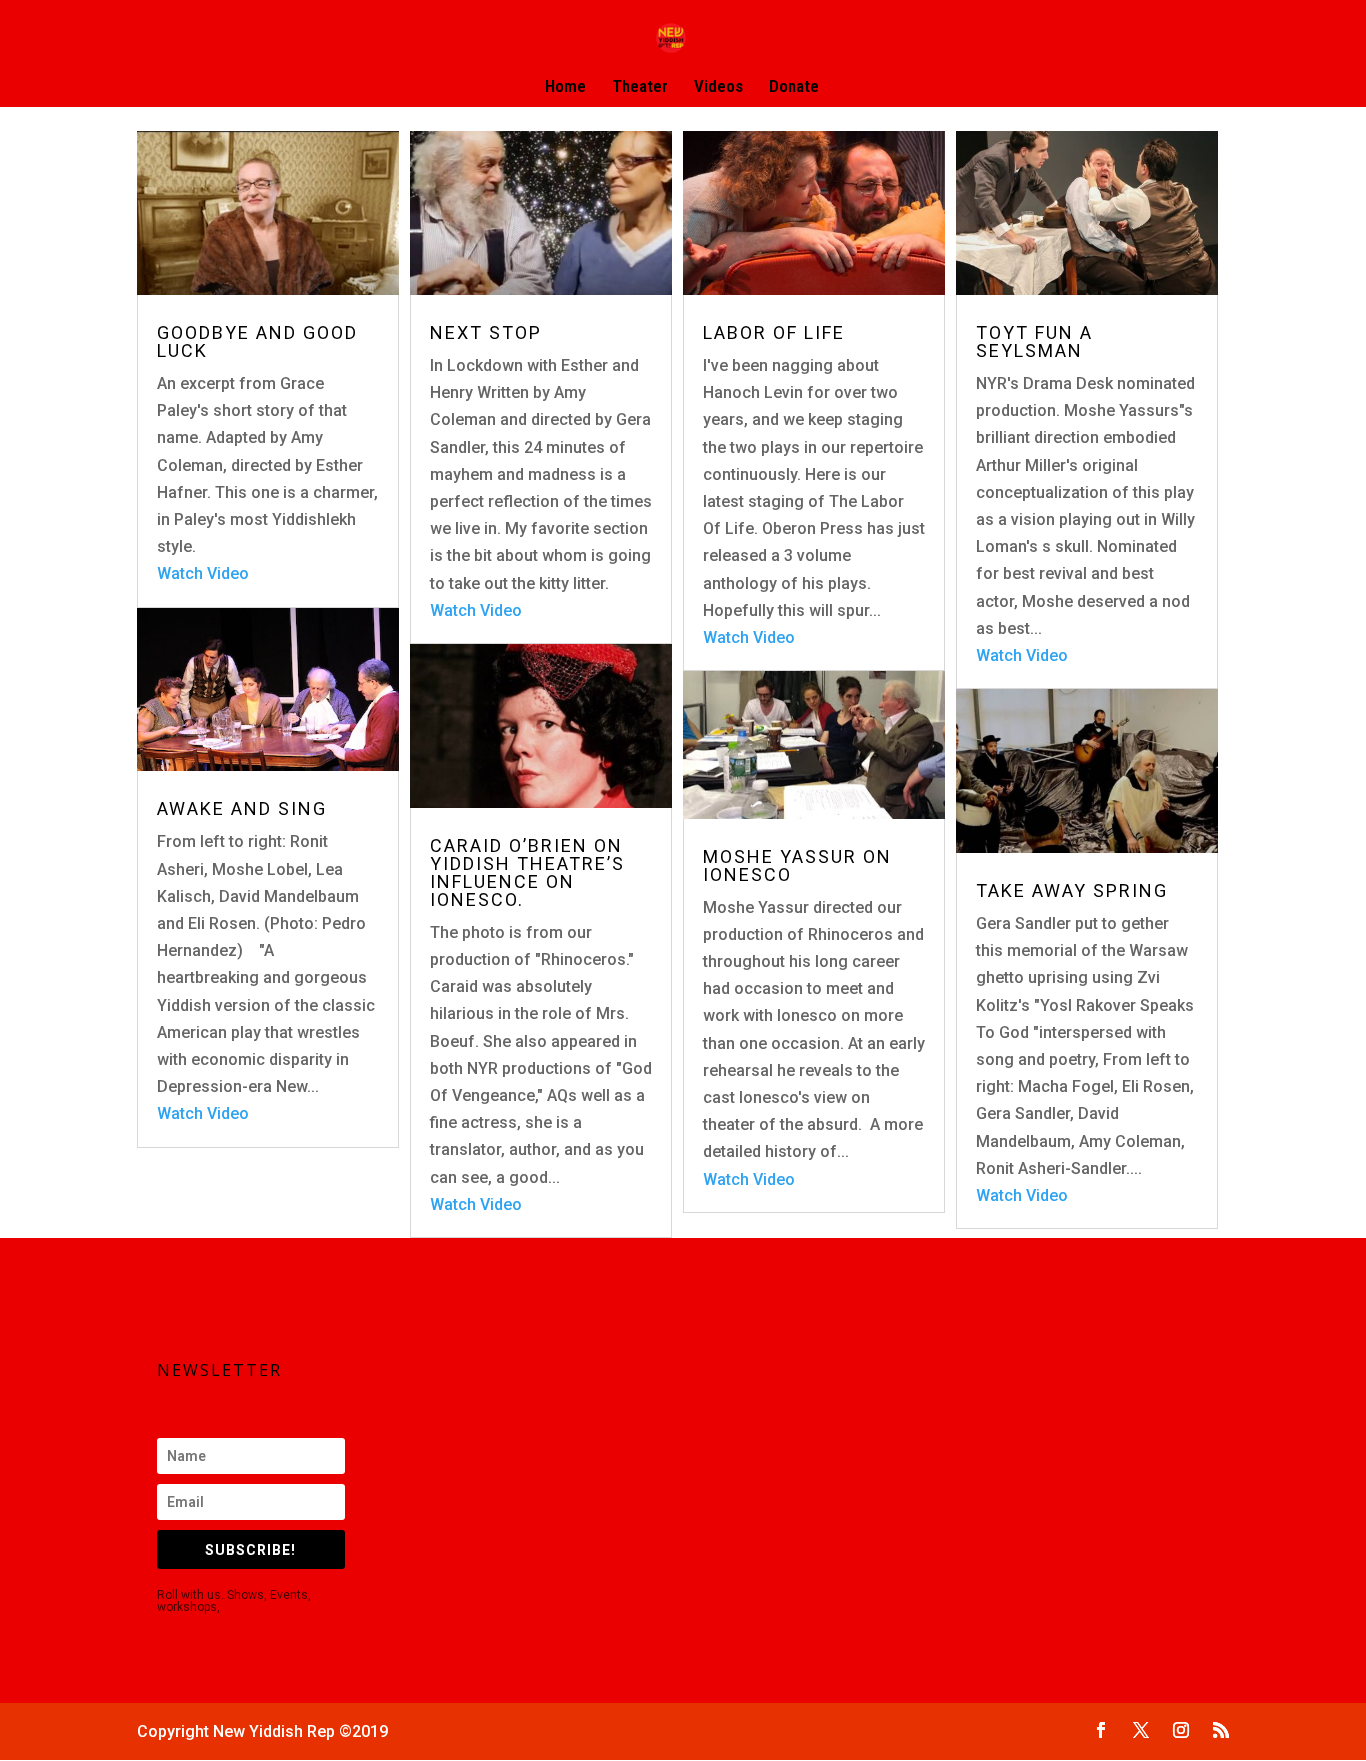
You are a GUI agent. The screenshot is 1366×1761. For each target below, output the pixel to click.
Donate (794, 87)
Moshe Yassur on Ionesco (797, 865)
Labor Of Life (774, 332)
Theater (640, 87)
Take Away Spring (1072, 890)
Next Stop (486, 332)
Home (565, 87)
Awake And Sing (242, 808)
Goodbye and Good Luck (257, 341)
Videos (718, 87)
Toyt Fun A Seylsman (1034, 341)
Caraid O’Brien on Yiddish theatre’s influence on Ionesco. (527, 872)
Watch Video (203, 573)
